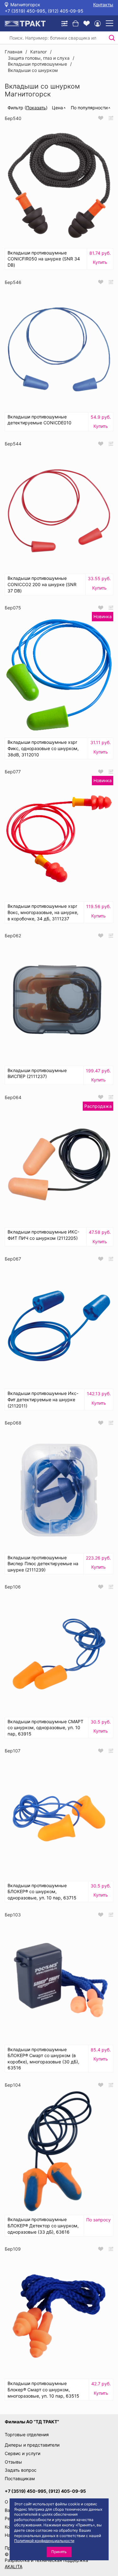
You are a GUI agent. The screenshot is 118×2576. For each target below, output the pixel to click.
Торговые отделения (27, 2434)
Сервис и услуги (22, 2453)
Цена (57, 108)
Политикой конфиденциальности (44, 2541)
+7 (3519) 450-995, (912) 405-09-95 (44, 11)
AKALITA (14, 2566)
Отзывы (13, 2462)
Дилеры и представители (32, 2445)
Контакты (103, 5)
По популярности (89, 108)
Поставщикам (20, 2478)
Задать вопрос (21, 2470)
